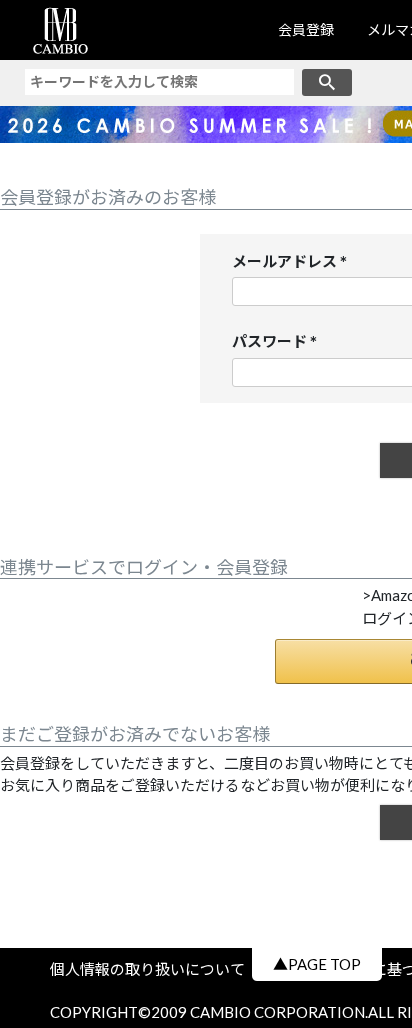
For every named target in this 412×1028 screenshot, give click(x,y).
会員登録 (306, 29)
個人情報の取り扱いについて (155, 969)
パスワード (278, 342)
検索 (327, 82)
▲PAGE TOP (317, 964)
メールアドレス (293, 262)
